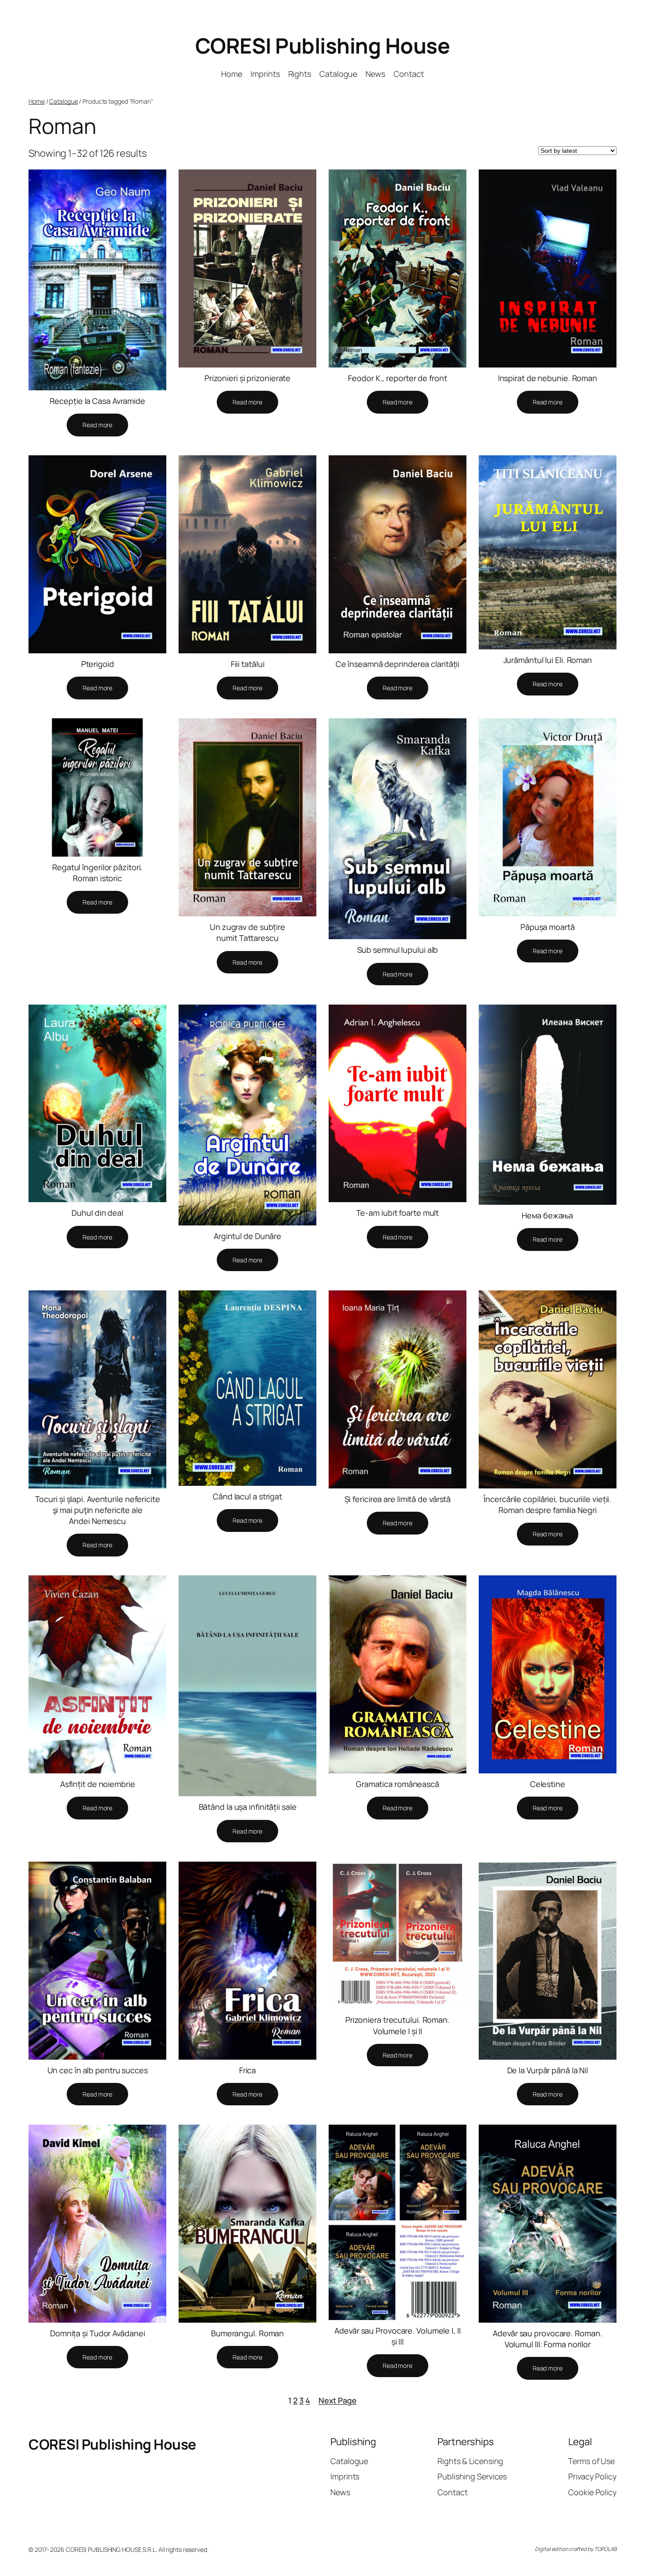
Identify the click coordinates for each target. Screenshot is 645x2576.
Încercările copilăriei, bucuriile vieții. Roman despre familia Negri (547, 1504)
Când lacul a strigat (247, 1496)
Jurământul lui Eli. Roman (548, 660)
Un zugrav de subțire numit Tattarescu (247, 932)
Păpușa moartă (548, 927)
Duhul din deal (97, 1213)
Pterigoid (98, 664)
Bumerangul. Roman (247, 2333)
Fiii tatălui (248, 664)
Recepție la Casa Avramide (97, 401)
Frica (248, 2070)
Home (37, 101)
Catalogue (63, 101)
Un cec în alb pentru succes (98, 2070)
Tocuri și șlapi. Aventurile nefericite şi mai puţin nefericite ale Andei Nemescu (98, 1510)
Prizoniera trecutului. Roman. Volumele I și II (398, 2025)
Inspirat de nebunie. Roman (548, 378)
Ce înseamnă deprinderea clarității (398, 664)
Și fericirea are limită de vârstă (398, 1499)
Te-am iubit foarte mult (398, 1213)
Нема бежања (547, 1215)
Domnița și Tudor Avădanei (98, 2333)
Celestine (548, 1784)
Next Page (338, 2400)
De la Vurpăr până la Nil (548, 2070)
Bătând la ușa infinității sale (248, 1807)
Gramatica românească (398, 1784)
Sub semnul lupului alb (398, 950)
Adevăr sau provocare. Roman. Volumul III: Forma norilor (547, 2339)
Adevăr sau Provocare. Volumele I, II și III (397, 2336)
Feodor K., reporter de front (397, 378)
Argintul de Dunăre (247, 1236)
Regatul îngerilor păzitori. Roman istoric (97, 873)
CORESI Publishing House (323, 45)
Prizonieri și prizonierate (247, 378)
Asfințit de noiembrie (98, 1784)
